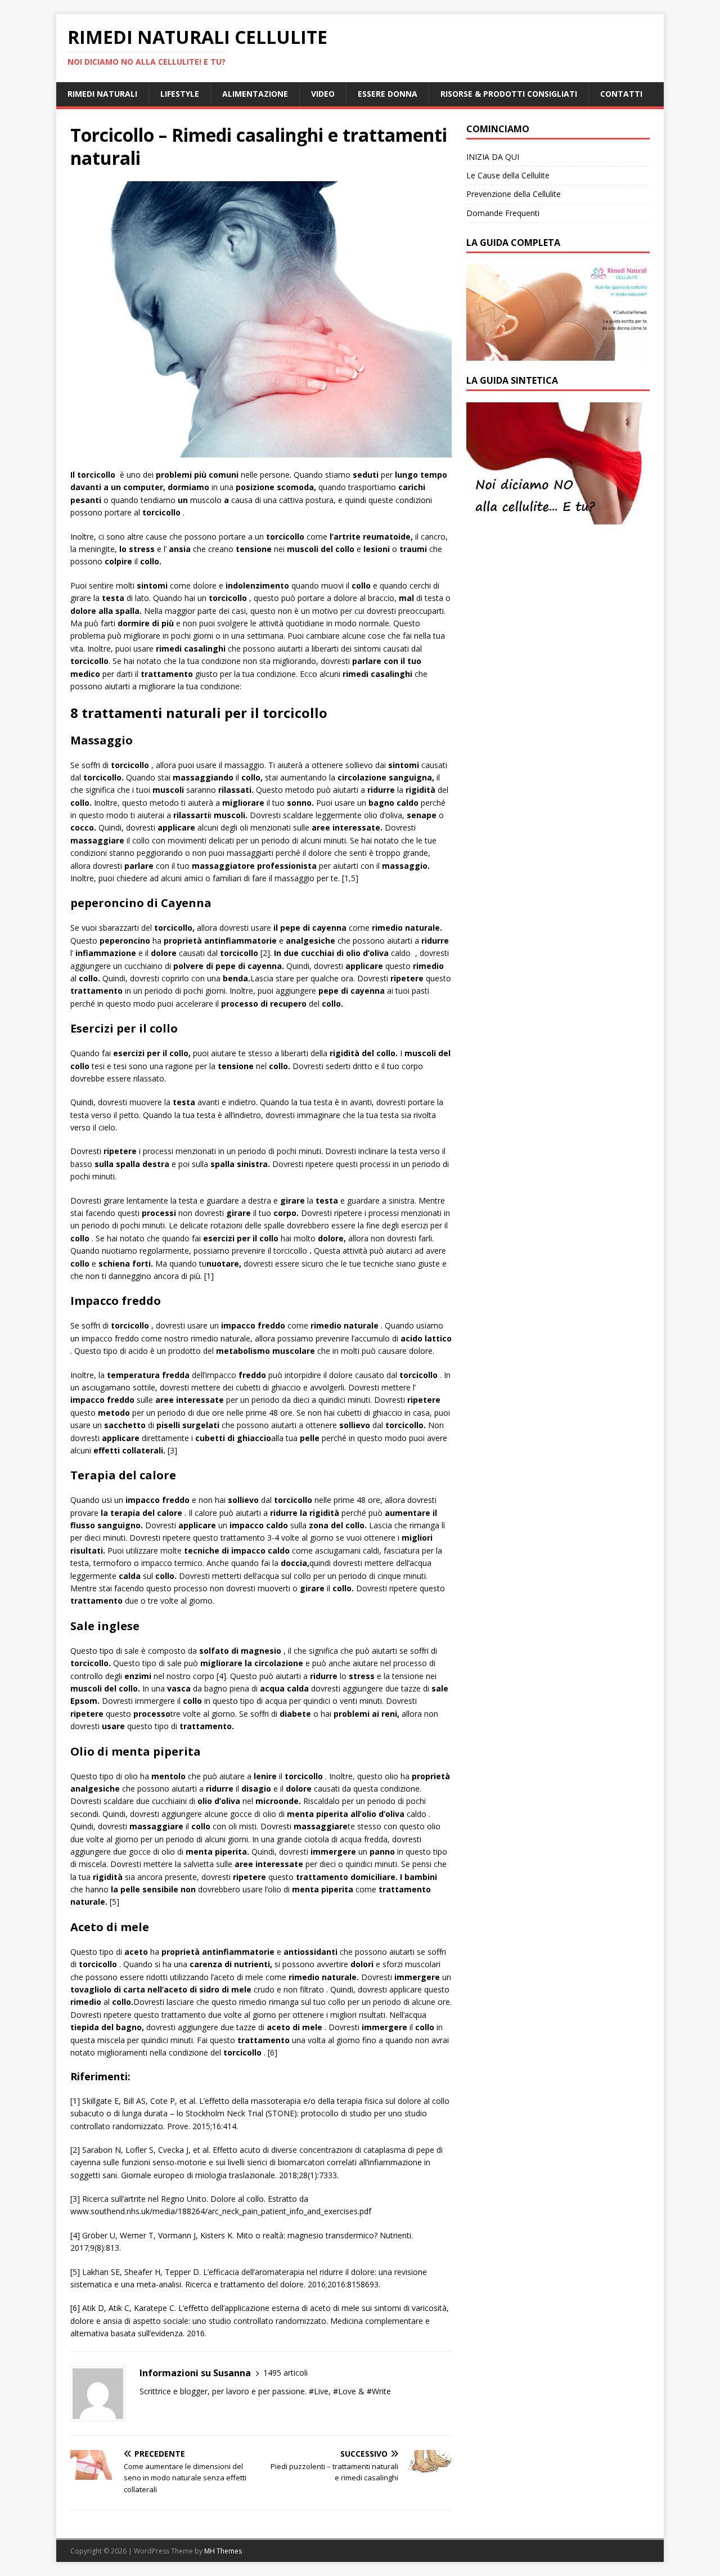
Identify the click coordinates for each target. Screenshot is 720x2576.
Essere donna (388, 94)
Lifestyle (180, 94)
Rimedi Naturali (102, 94)
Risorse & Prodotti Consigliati (509, 94)
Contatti (621, 94)
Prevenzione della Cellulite (514, 194)
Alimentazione (255, 94)
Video (323, 94)
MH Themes (223, 2551)
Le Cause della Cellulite (508, 175)
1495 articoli (285, 2373)
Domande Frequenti (503, 213)
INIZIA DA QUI (493, 157)
